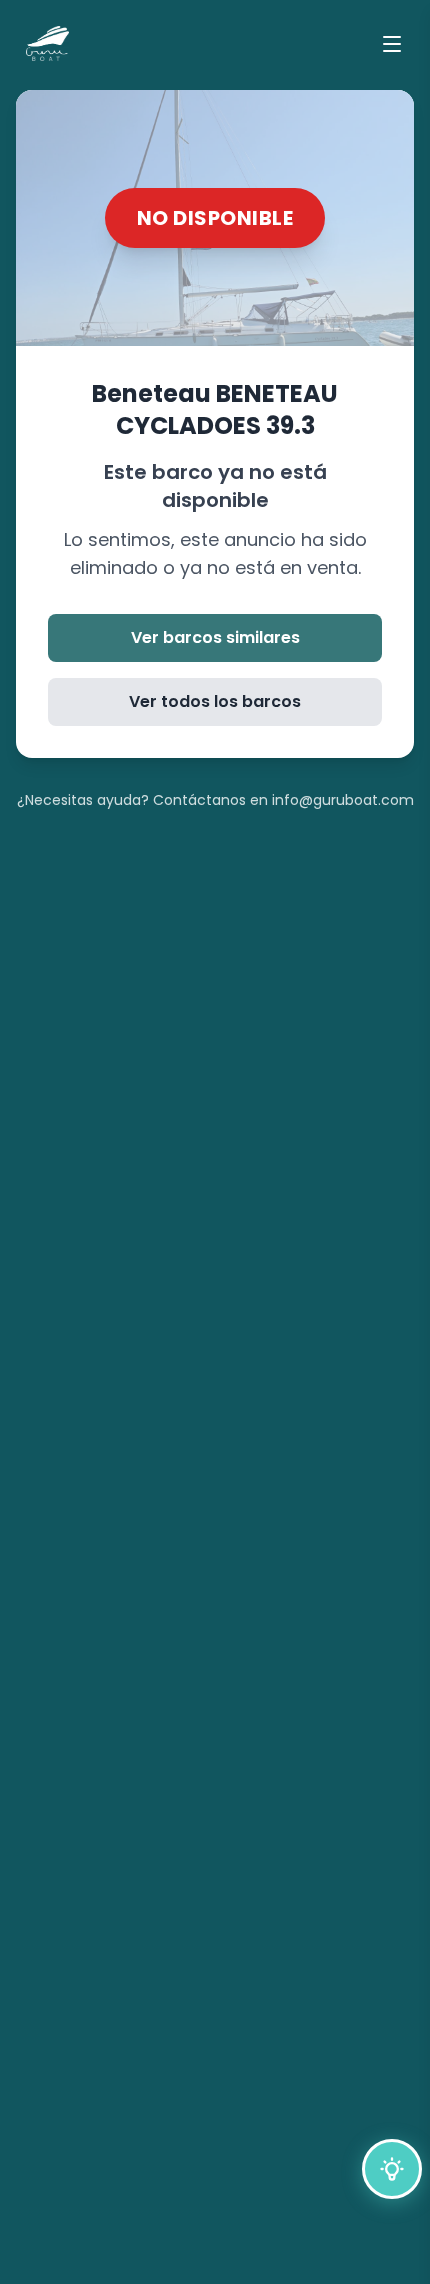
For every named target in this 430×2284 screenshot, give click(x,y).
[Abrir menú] (392, 44)
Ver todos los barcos (215, 701)
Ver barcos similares (215, 637)
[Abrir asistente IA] (392, 2169)
